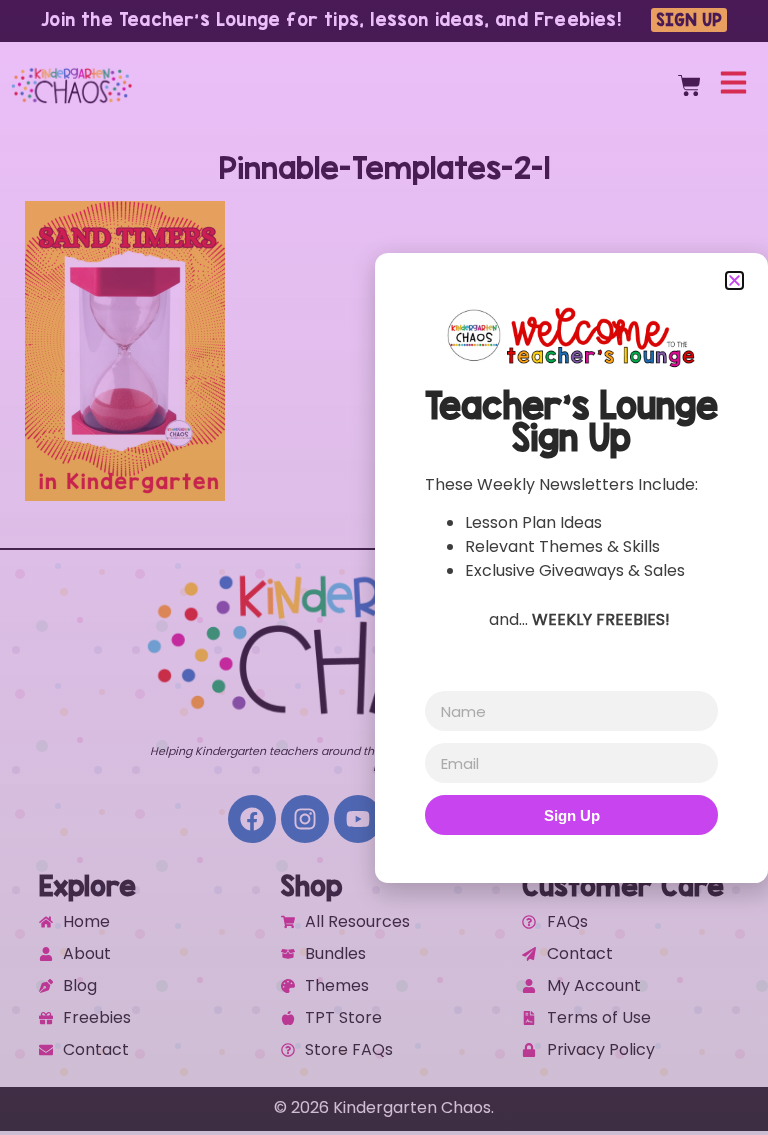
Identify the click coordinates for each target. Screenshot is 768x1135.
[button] (734, 280)
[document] (384, 567)
